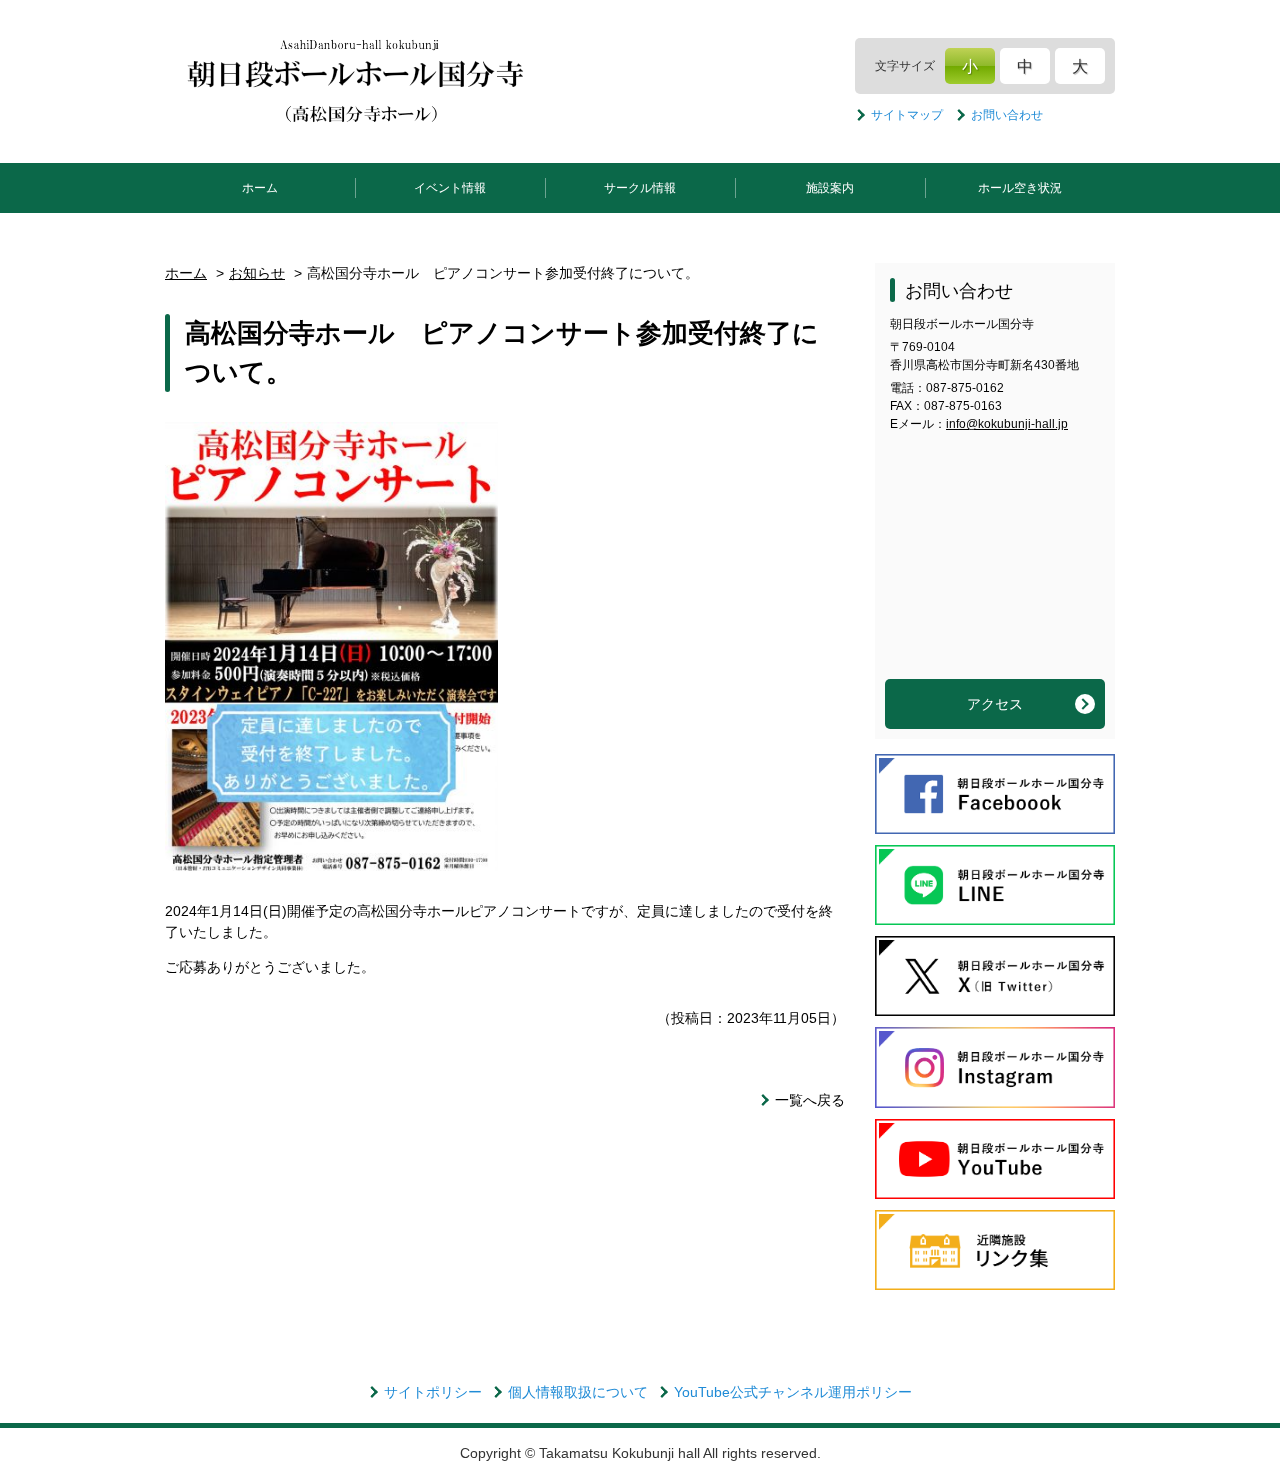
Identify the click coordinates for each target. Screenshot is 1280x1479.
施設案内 (830, 188)
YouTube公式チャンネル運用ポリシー (793, 1392)
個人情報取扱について (578, 1392)
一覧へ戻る (810, 1100)
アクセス (995, 704)
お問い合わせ (1007, 115)
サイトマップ (907, 115)
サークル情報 (640, 188)
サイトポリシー (433, 1392)
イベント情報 (450, 188)
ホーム (260, 188)
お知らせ (257, 273)
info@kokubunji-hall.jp (1007, 424)
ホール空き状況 (1020, 188)
